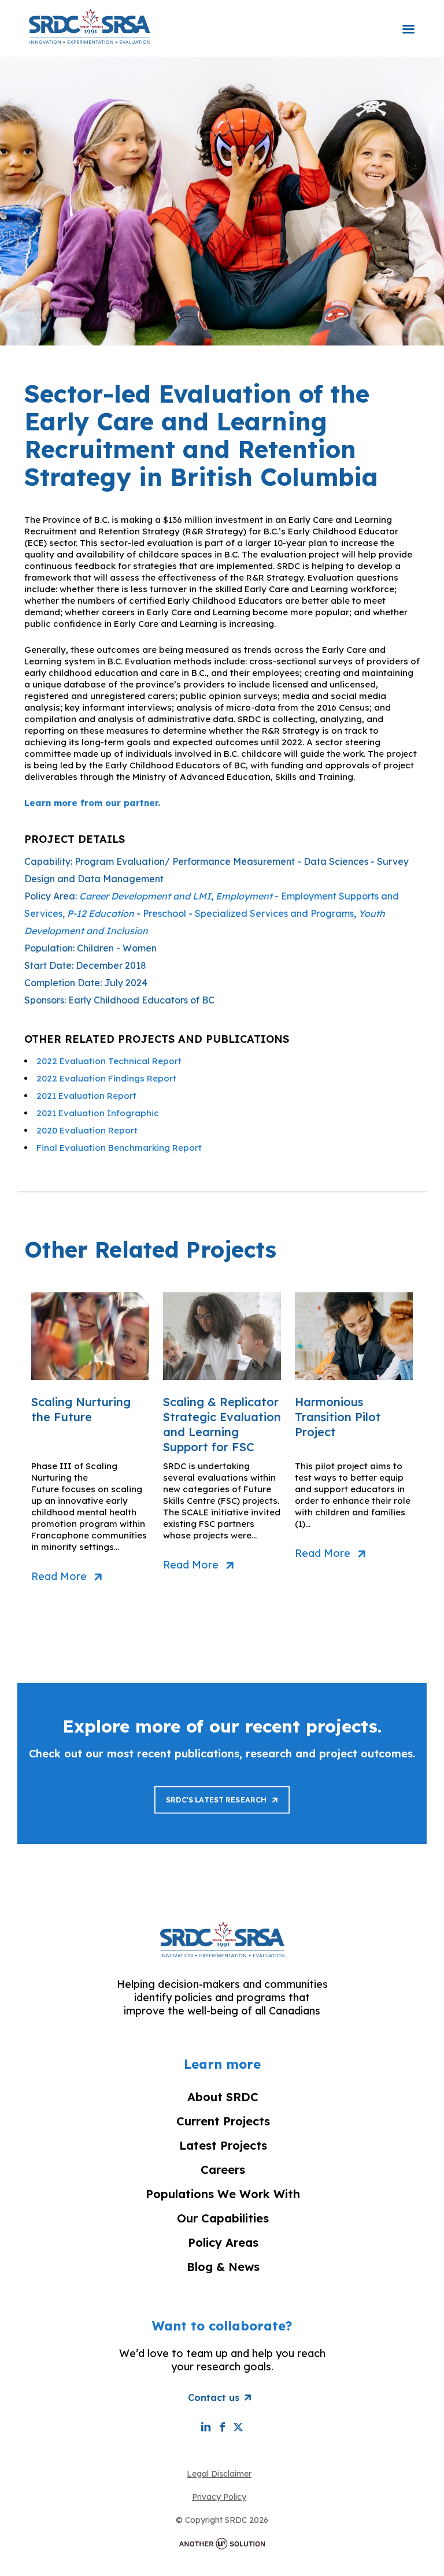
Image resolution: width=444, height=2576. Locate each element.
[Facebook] (222, 2427)
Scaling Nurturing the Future (81, 1409)
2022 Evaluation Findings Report (106, 1078)
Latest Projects (223, 2145)
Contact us (214, 2397)
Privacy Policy (219, 2497)
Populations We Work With (223, 2194)
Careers (223, 2170)
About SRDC (223, 2097)
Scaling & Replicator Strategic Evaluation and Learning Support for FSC (222, 1424)
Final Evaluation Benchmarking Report (119, 1148)
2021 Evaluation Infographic (98, 1113)
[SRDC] (90, 26)
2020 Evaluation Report (87, 1130)
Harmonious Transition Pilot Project (338, 1417)
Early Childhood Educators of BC (141, 1000)
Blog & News (223, 2267)
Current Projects (223, 2121)
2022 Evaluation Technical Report (109, 1061)
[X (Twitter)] (238, 2427)
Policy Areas (223, 2242)
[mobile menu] (408, 21)
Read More (59, 1577)
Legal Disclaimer (219, 2474)
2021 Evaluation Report (86, 1096)
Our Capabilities (223, 2218)
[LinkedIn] (206, 2427)
